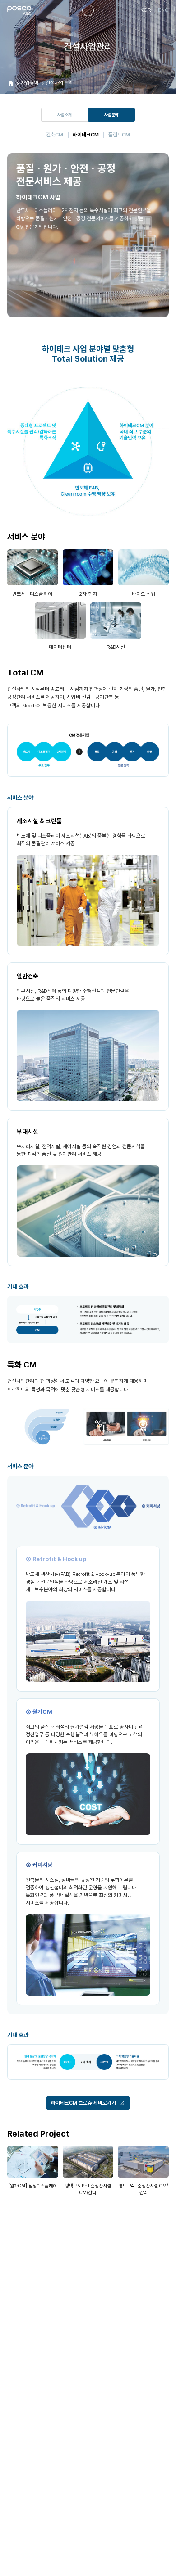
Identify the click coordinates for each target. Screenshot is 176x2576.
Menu (88, 10)
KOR (146, 10)
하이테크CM (86, 135)
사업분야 (111, 115)
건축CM (55, 135)
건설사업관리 (59, 83)
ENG (163, 10)
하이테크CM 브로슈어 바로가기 (83, 2103)
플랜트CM (119, 135)
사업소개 (65, 115)
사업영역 (30, 83)
